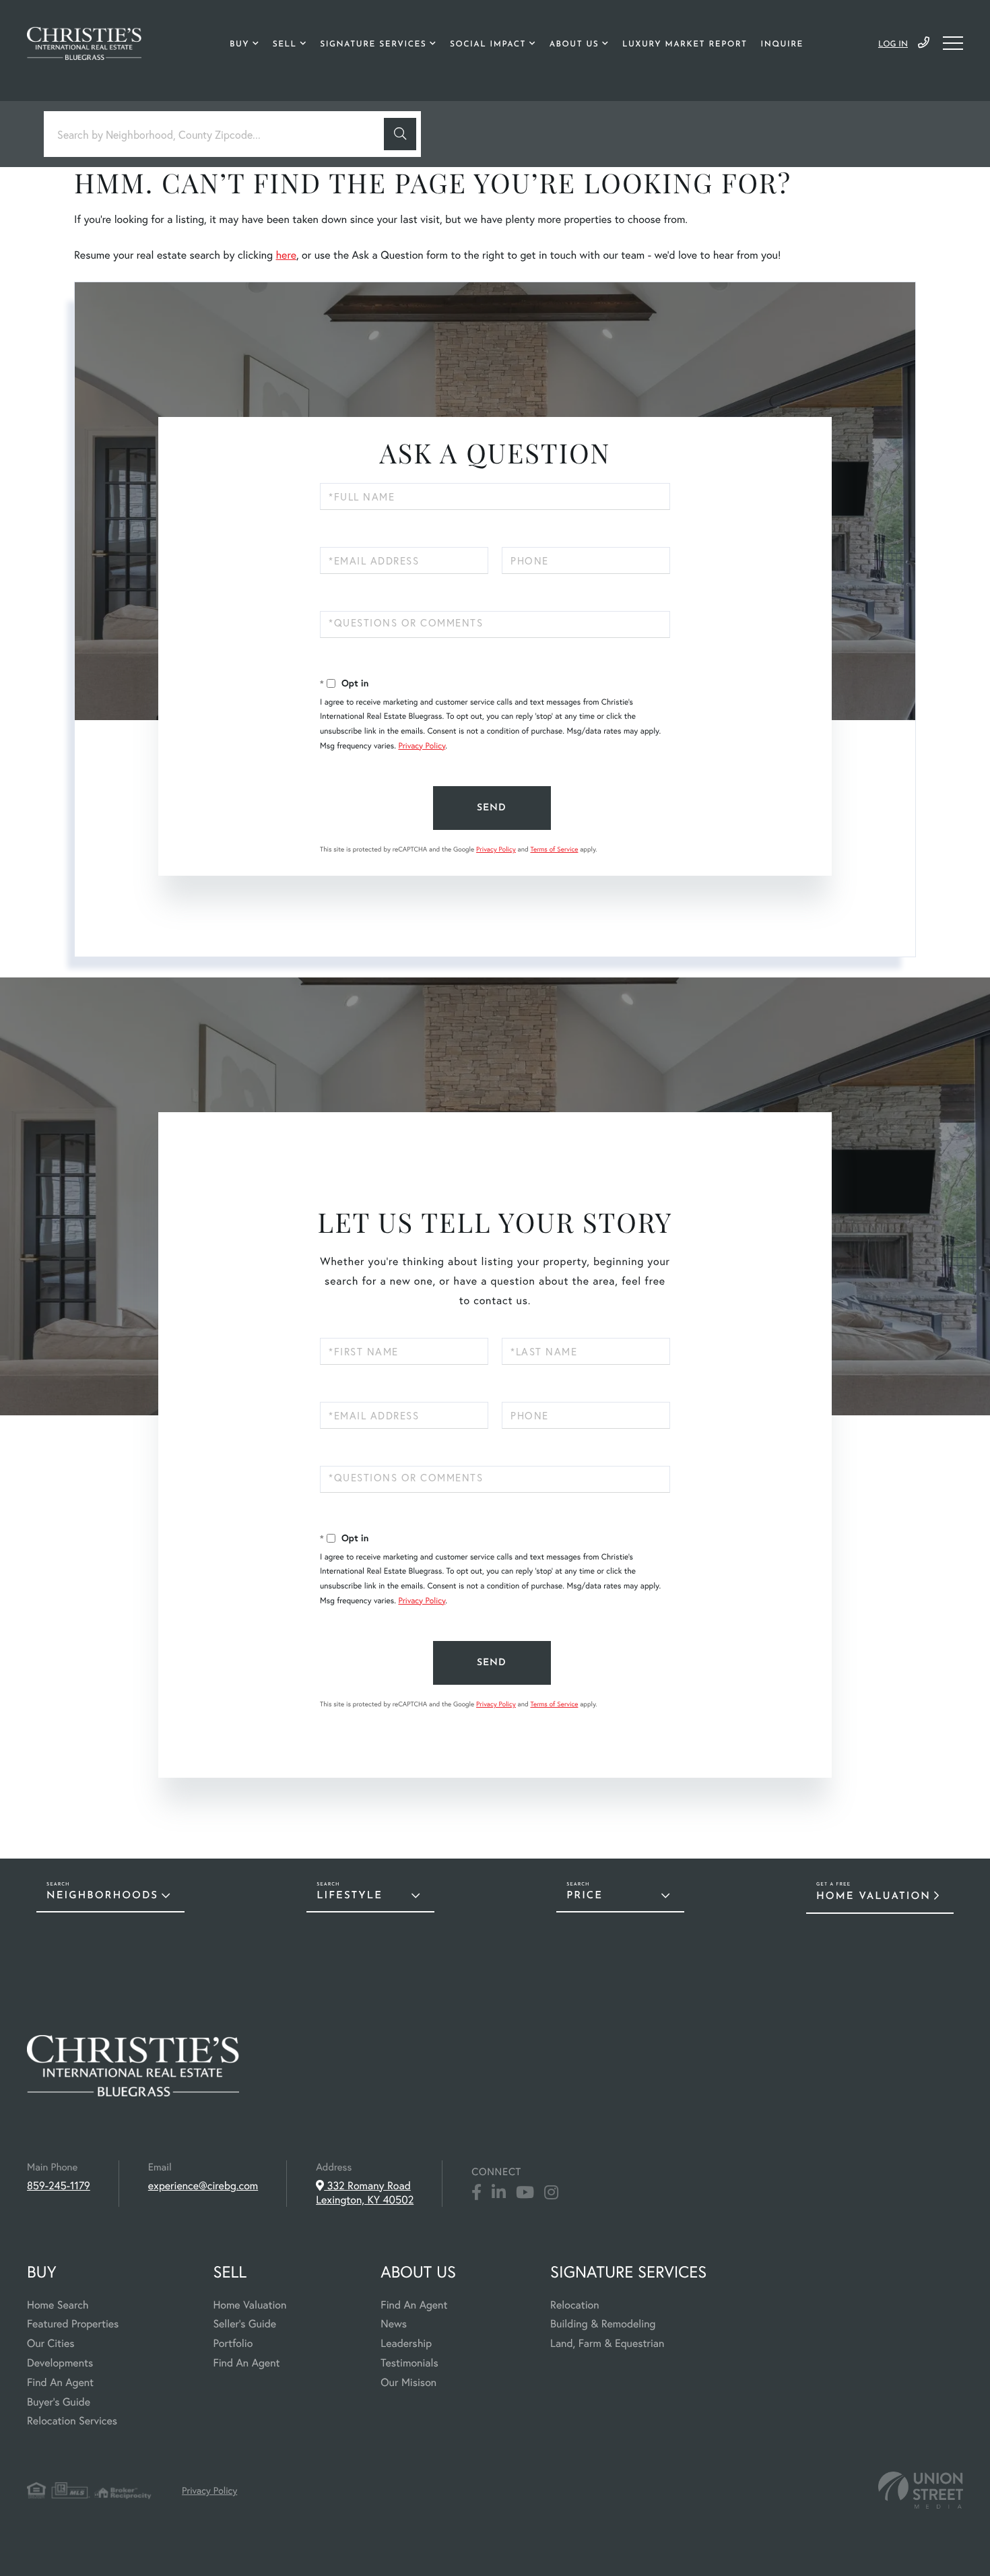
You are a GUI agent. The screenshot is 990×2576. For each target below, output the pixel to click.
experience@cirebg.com (203, 2186)
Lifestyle (350, 1896)
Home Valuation (873, 1897)
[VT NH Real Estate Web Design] (921, 2490)
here (286, 255)
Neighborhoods (102, 1896)
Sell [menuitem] (285, 44)
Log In (893, 44)
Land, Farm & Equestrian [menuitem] (607, 2343)
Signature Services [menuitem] (373, 44)
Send (492, 808)
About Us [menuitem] (574, 44)
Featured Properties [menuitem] (73, 2324)
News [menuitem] (394, 2324)
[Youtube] (525, 2193)
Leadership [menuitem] (406, 2343)
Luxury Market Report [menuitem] (685, 44)
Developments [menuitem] (60, 2363)
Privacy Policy (422, 746)
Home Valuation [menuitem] (250, 2305)
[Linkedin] (499, 2193)
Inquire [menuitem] (782, 44)
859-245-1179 (924, 43)
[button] (400, 134)
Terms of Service (554, 849)
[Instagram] (551, 2193)
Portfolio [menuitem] (233, 2343)
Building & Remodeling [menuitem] (603, 2324)
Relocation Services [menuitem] (72, 2421)
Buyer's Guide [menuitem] (59, 2402)
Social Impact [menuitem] (488, 44)
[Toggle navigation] (953, 43)
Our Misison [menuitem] (408, 2382)
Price (585, 1896)
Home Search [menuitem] (58, 2305)
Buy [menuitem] (239, 44)
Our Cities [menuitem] (51, 2343)
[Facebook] (476, 2193)
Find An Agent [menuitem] (60, 2382)
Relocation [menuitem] (574, 2305)
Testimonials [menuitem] (409, 2363)
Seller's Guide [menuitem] (244, 2324)
